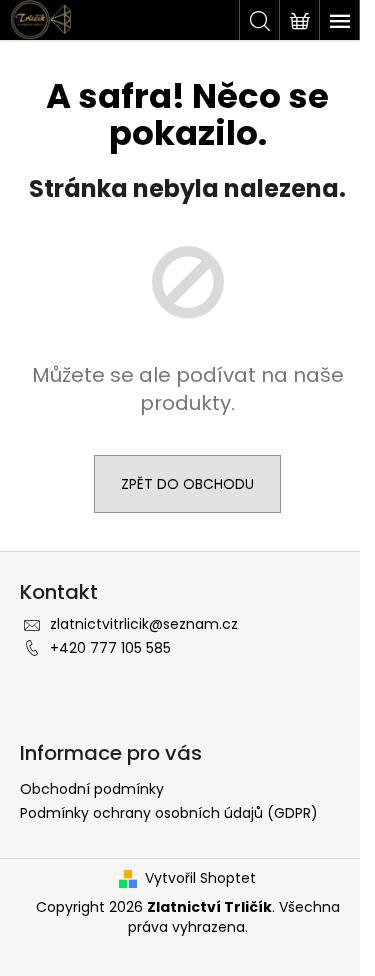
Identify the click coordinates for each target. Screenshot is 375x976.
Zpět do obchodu (187, 484)
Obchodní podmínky (92, 789)
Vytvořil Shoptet (200, 878)
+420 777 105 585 (110, 648)
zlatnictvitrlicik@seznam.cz (144, 624)
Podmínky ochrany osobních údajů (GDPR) (169, 813)
